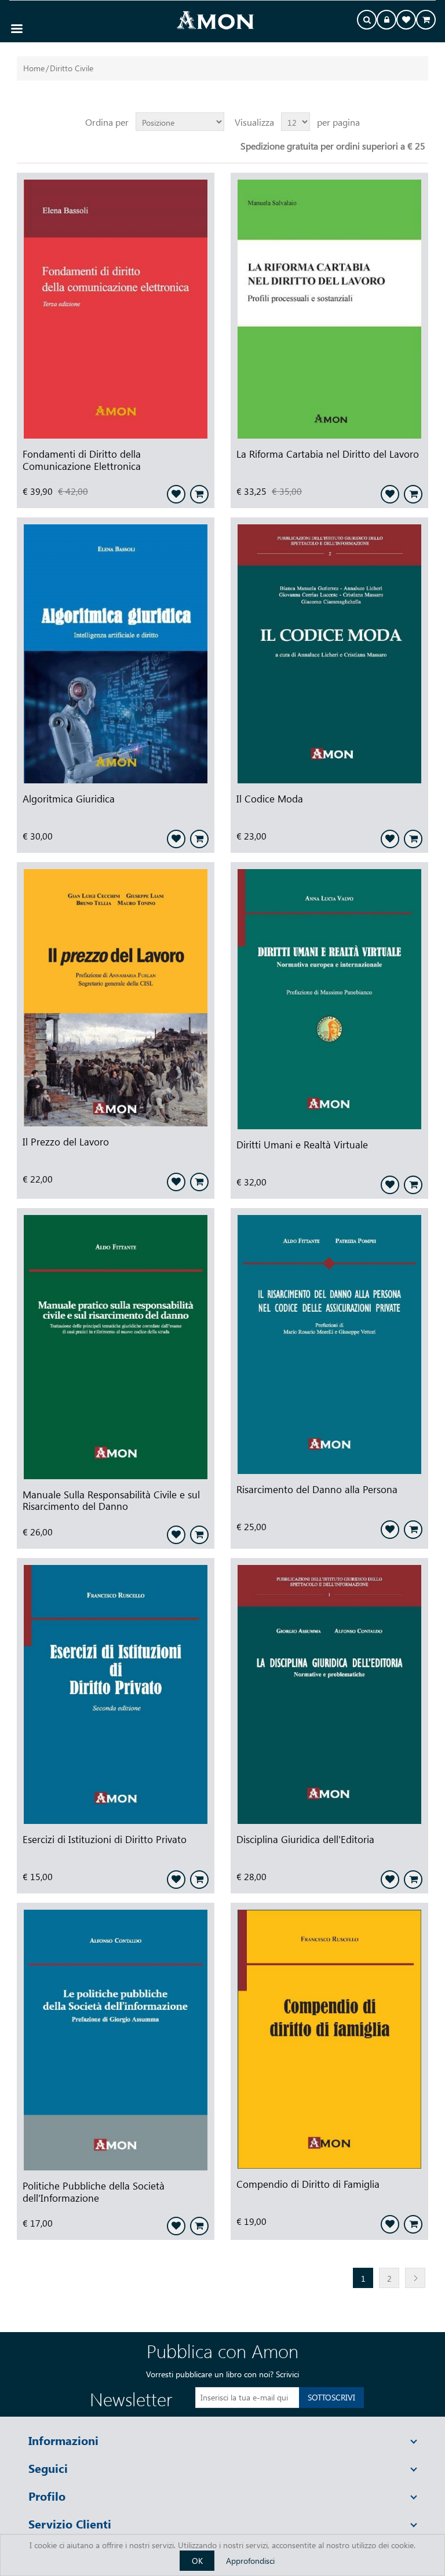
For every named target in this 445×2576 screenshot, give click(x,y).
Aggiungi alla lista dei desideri (176, 494)
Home (34, 68)
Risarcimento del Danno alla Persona (317, 1489)
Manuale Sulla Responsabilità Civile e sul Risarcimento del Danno (111, 1500)
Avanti (415, 2278)
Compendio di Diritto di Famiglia (308, 2184)
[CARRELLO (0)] (426, 21)
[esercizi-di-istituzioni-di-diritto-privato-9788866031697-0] (116, 1696)
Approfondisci (250, 2561)
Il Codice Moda (270, 798)
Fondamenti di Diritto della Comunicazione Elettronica (82, 460)
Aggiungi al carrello (199, 494)
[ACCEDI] (386, 21)
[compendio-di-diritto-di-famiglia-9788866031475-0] (329, 2040)
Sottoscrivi (331, 2397)
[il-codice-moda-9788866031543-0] (329, 655)
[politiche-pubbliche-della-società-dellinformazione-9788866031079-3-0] (116, 2042)
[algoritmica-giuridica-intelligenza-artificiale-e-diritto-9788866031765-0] (116, 655)
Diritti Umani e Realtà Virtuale (302, 1144)
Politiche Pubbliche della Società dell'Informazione (94, 2192)
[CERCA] (367, 21)
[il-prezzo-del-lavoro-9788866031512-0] (116, 999)
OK (197, 2561)
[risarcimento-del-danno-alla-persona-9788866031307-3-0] (329, 1346)
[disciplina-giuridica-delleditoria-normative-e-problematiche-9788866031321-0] (329, 1696)
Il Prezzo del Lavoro (66, 1141)
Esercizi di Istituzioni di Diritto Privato (105, 1839)
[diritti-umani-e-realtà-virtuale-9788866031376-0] (329, 1000)
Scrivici (287, 2374)
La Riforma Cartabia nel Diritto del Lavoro (328, 454)
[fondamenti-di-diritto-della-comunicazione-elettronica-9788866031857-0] (116, 310)
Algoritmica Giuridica (69, 798)
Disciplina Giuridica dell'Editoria (305, 1839)
